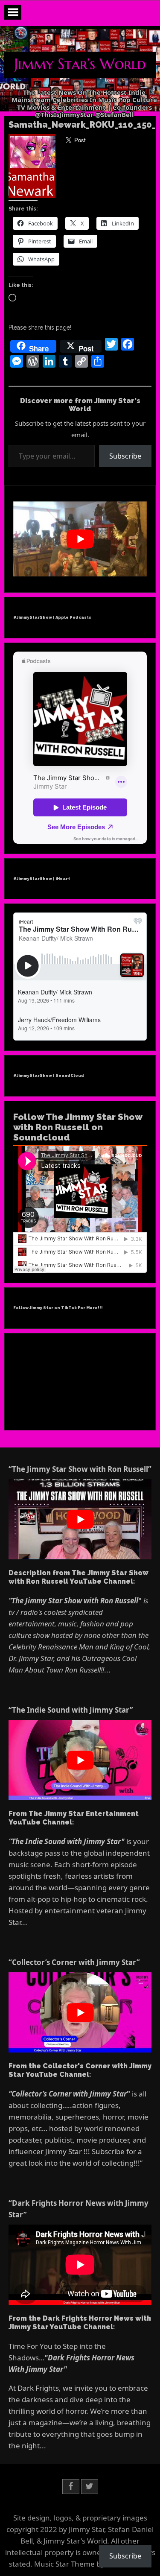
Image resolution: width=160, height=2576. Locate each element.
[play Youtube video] (80, 539)
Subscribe (125, 456)
